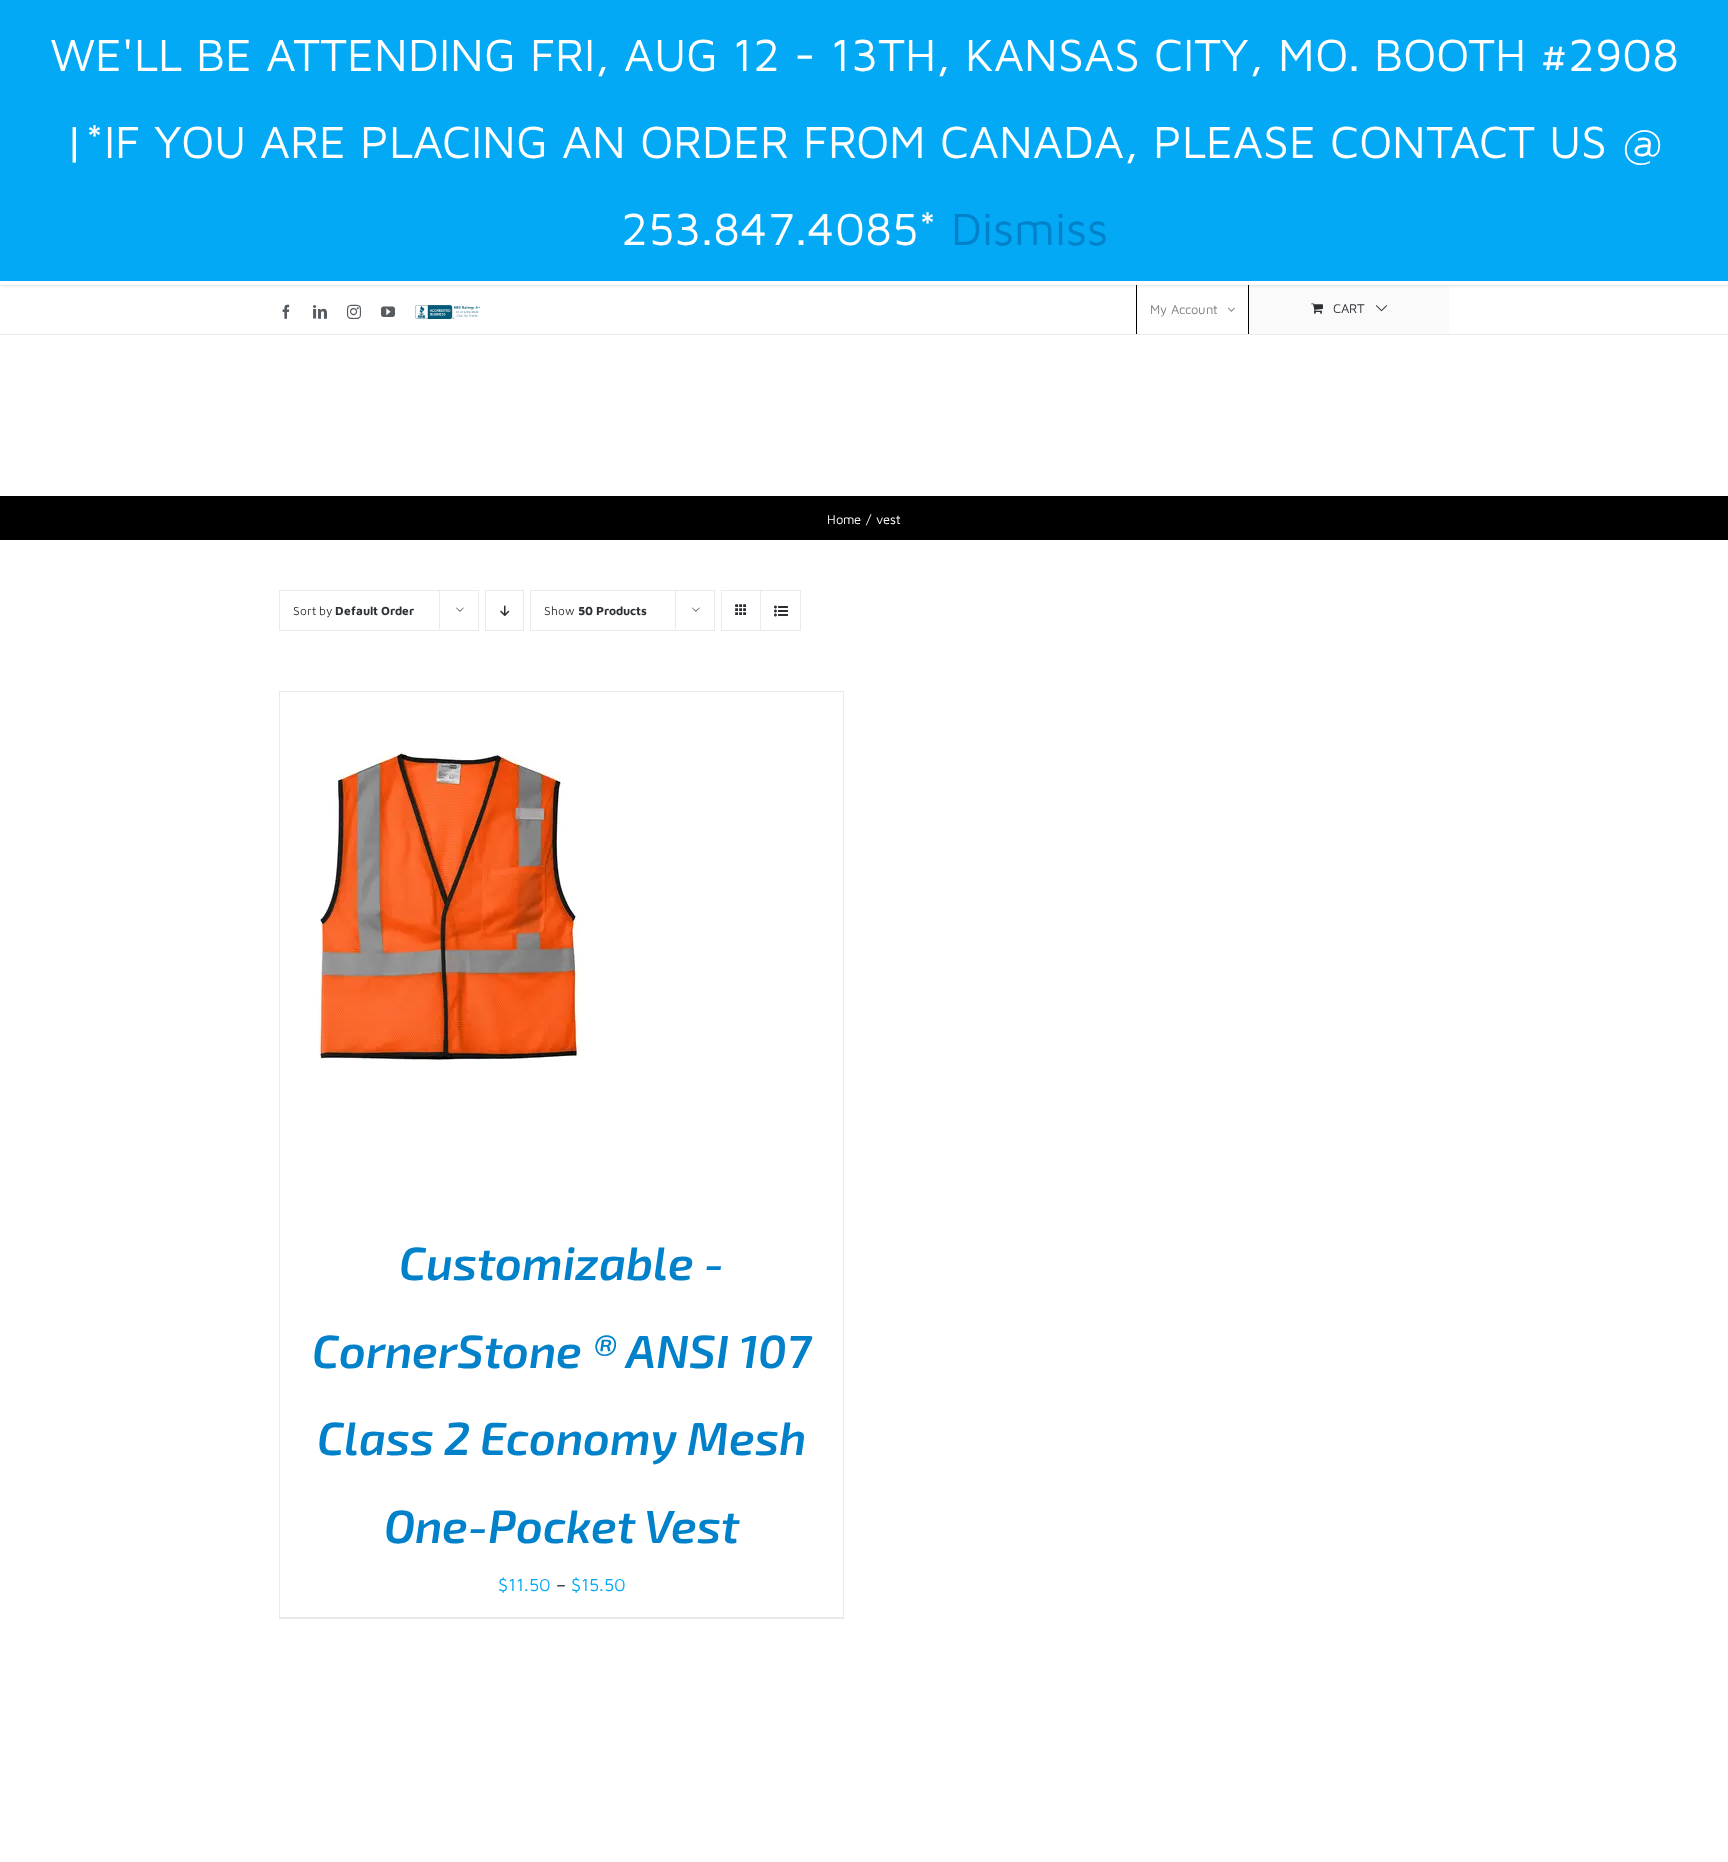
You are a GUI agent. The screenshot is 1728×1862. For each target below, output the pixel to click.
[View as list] (780, 610)
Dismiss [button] (1029, 227)
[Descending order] (504, 610)
